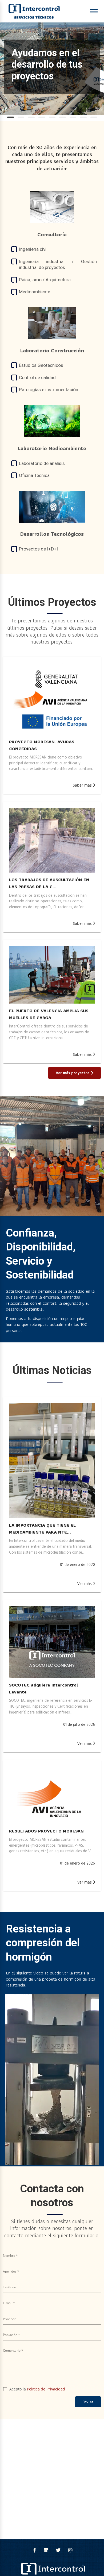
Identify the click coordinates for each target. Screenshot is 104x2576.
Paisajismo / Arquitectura (45, 280)
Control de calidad (37, 378)
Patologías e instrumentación (49, 390)
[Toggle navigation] (94, 11)
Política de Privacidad (46, 2389)
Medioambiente (35, 292)
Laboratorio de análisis (42, 463)
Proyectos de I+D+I (38, 549)
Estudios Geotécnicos (41, 365)
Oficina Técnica (34, 475)
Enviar (88, 2402)
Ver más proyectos (73, 1073)
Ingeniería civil (33, 249)
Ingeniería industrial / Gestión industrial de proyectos (58, 264)
